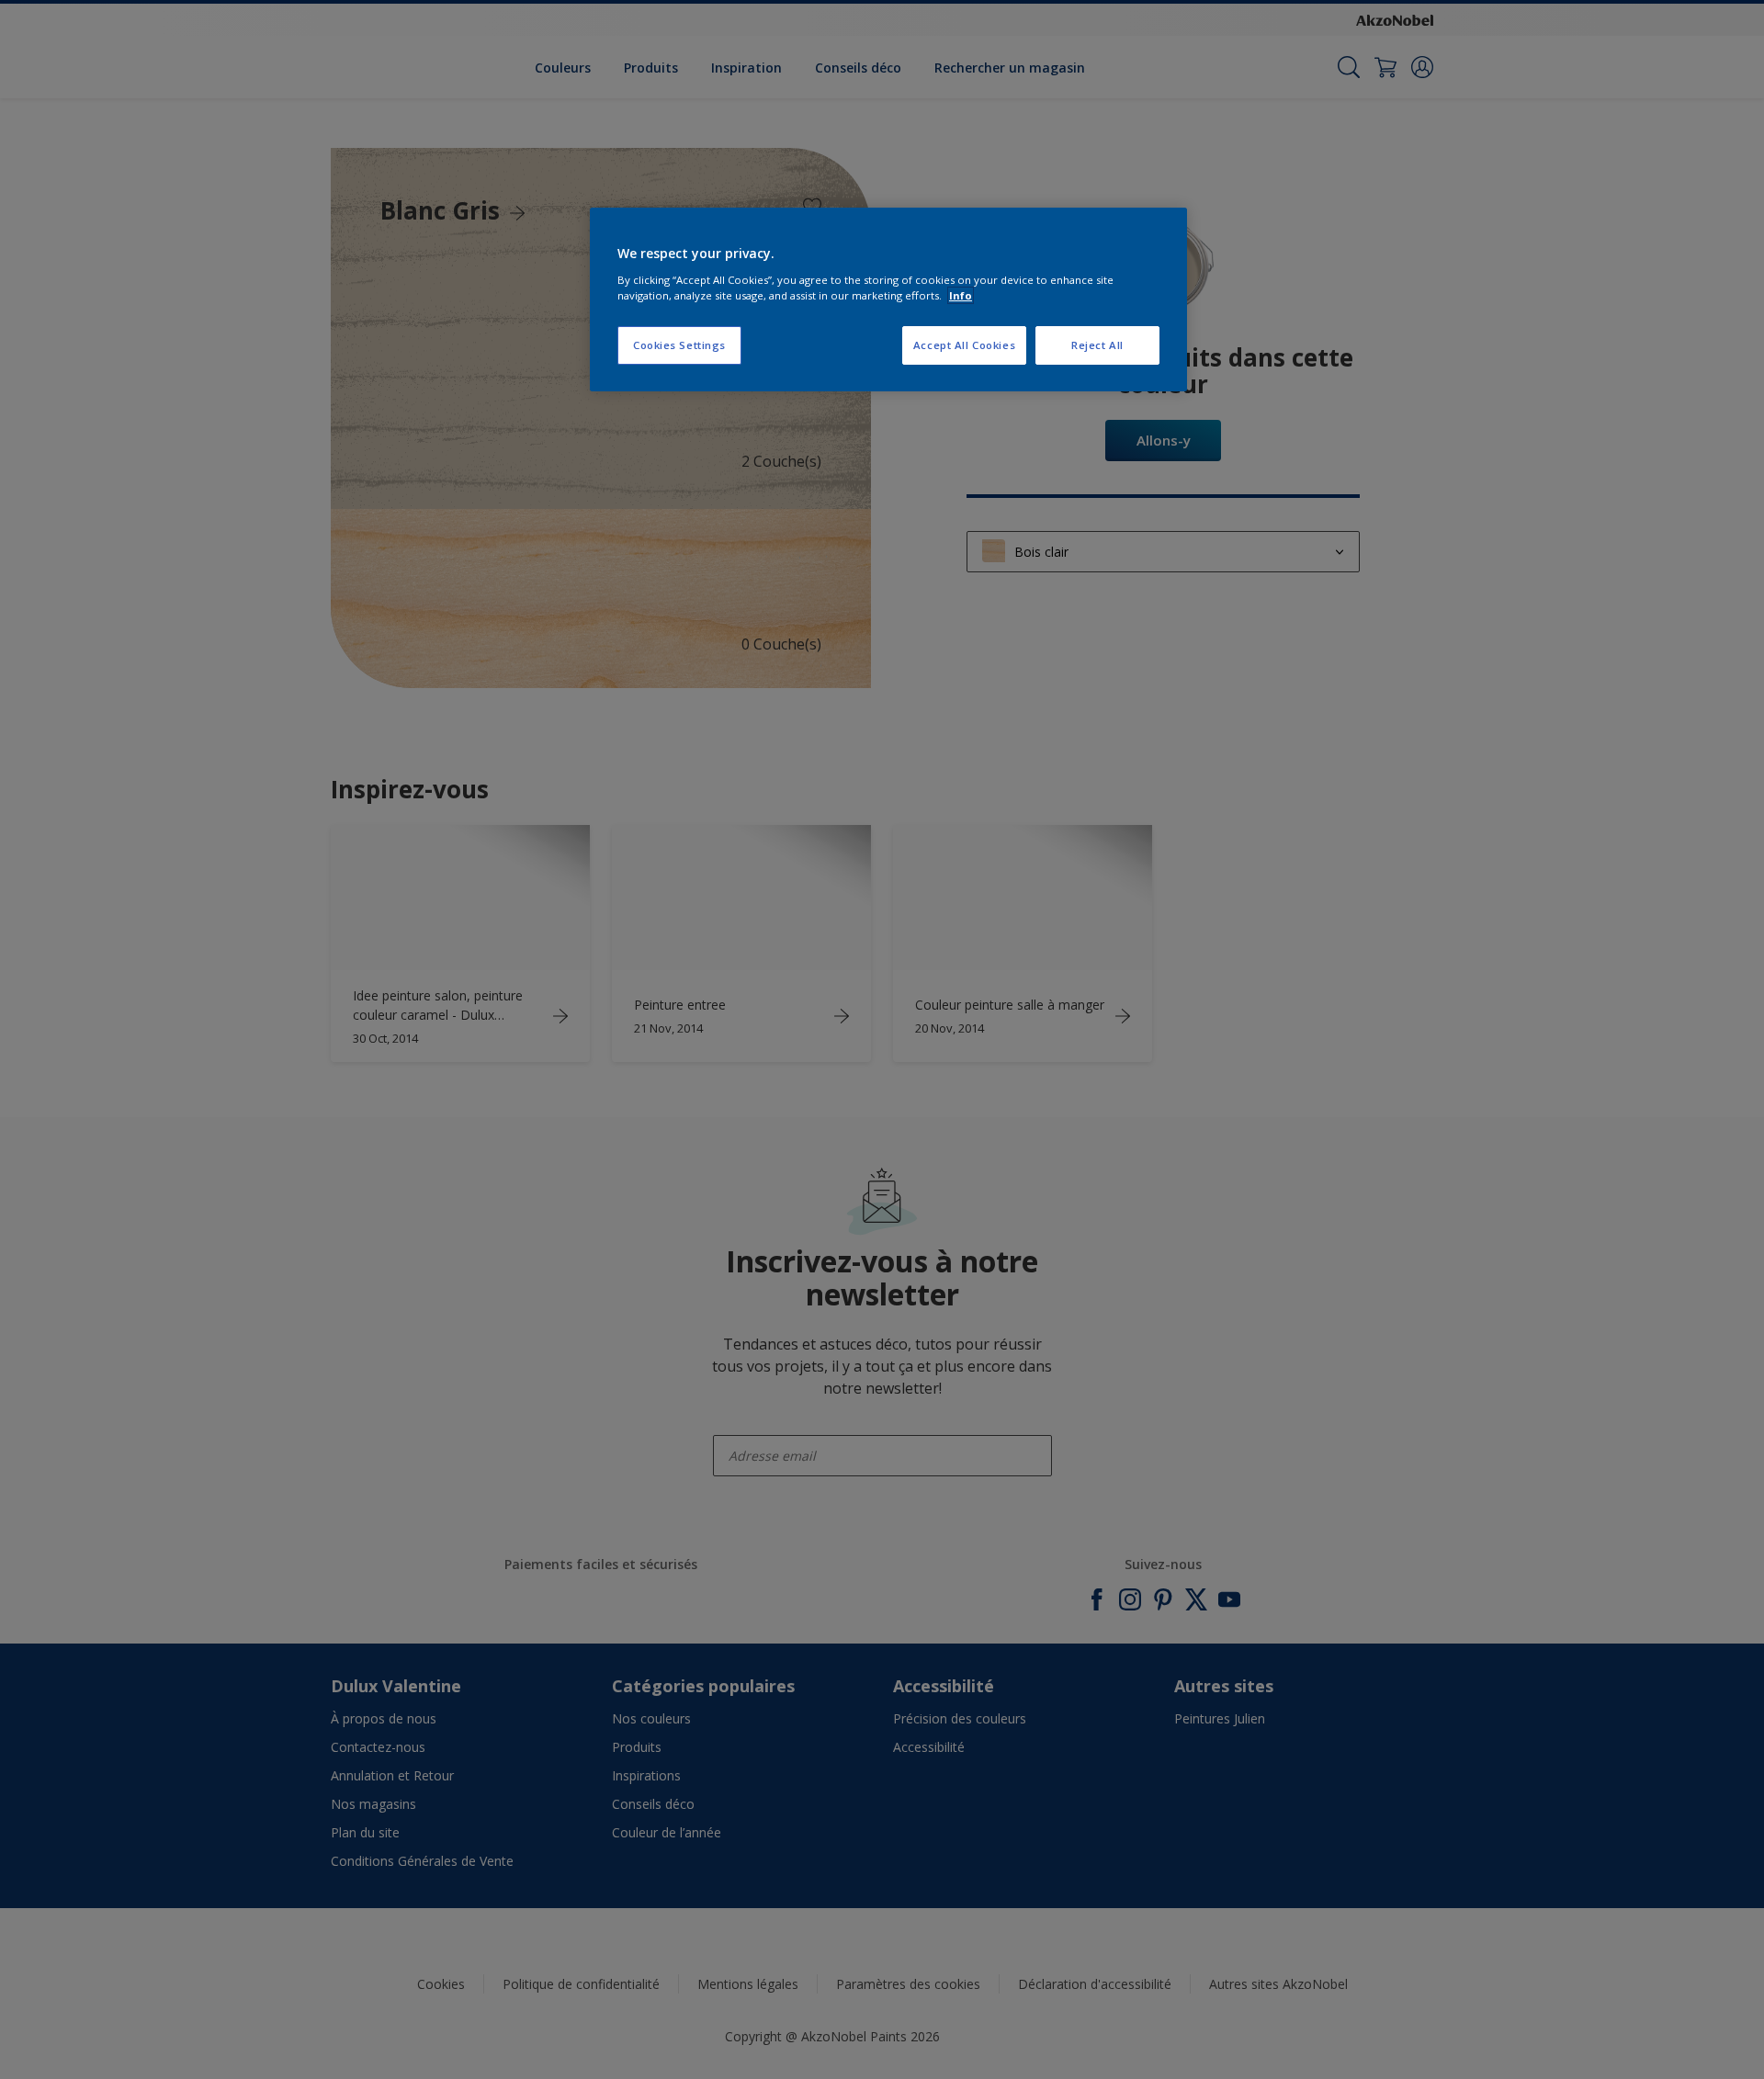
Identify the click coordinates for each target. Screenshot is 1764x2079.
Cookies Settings (679, 345)
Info (961, 295)
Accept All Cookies (964, 345)
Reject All (1097, 345)
